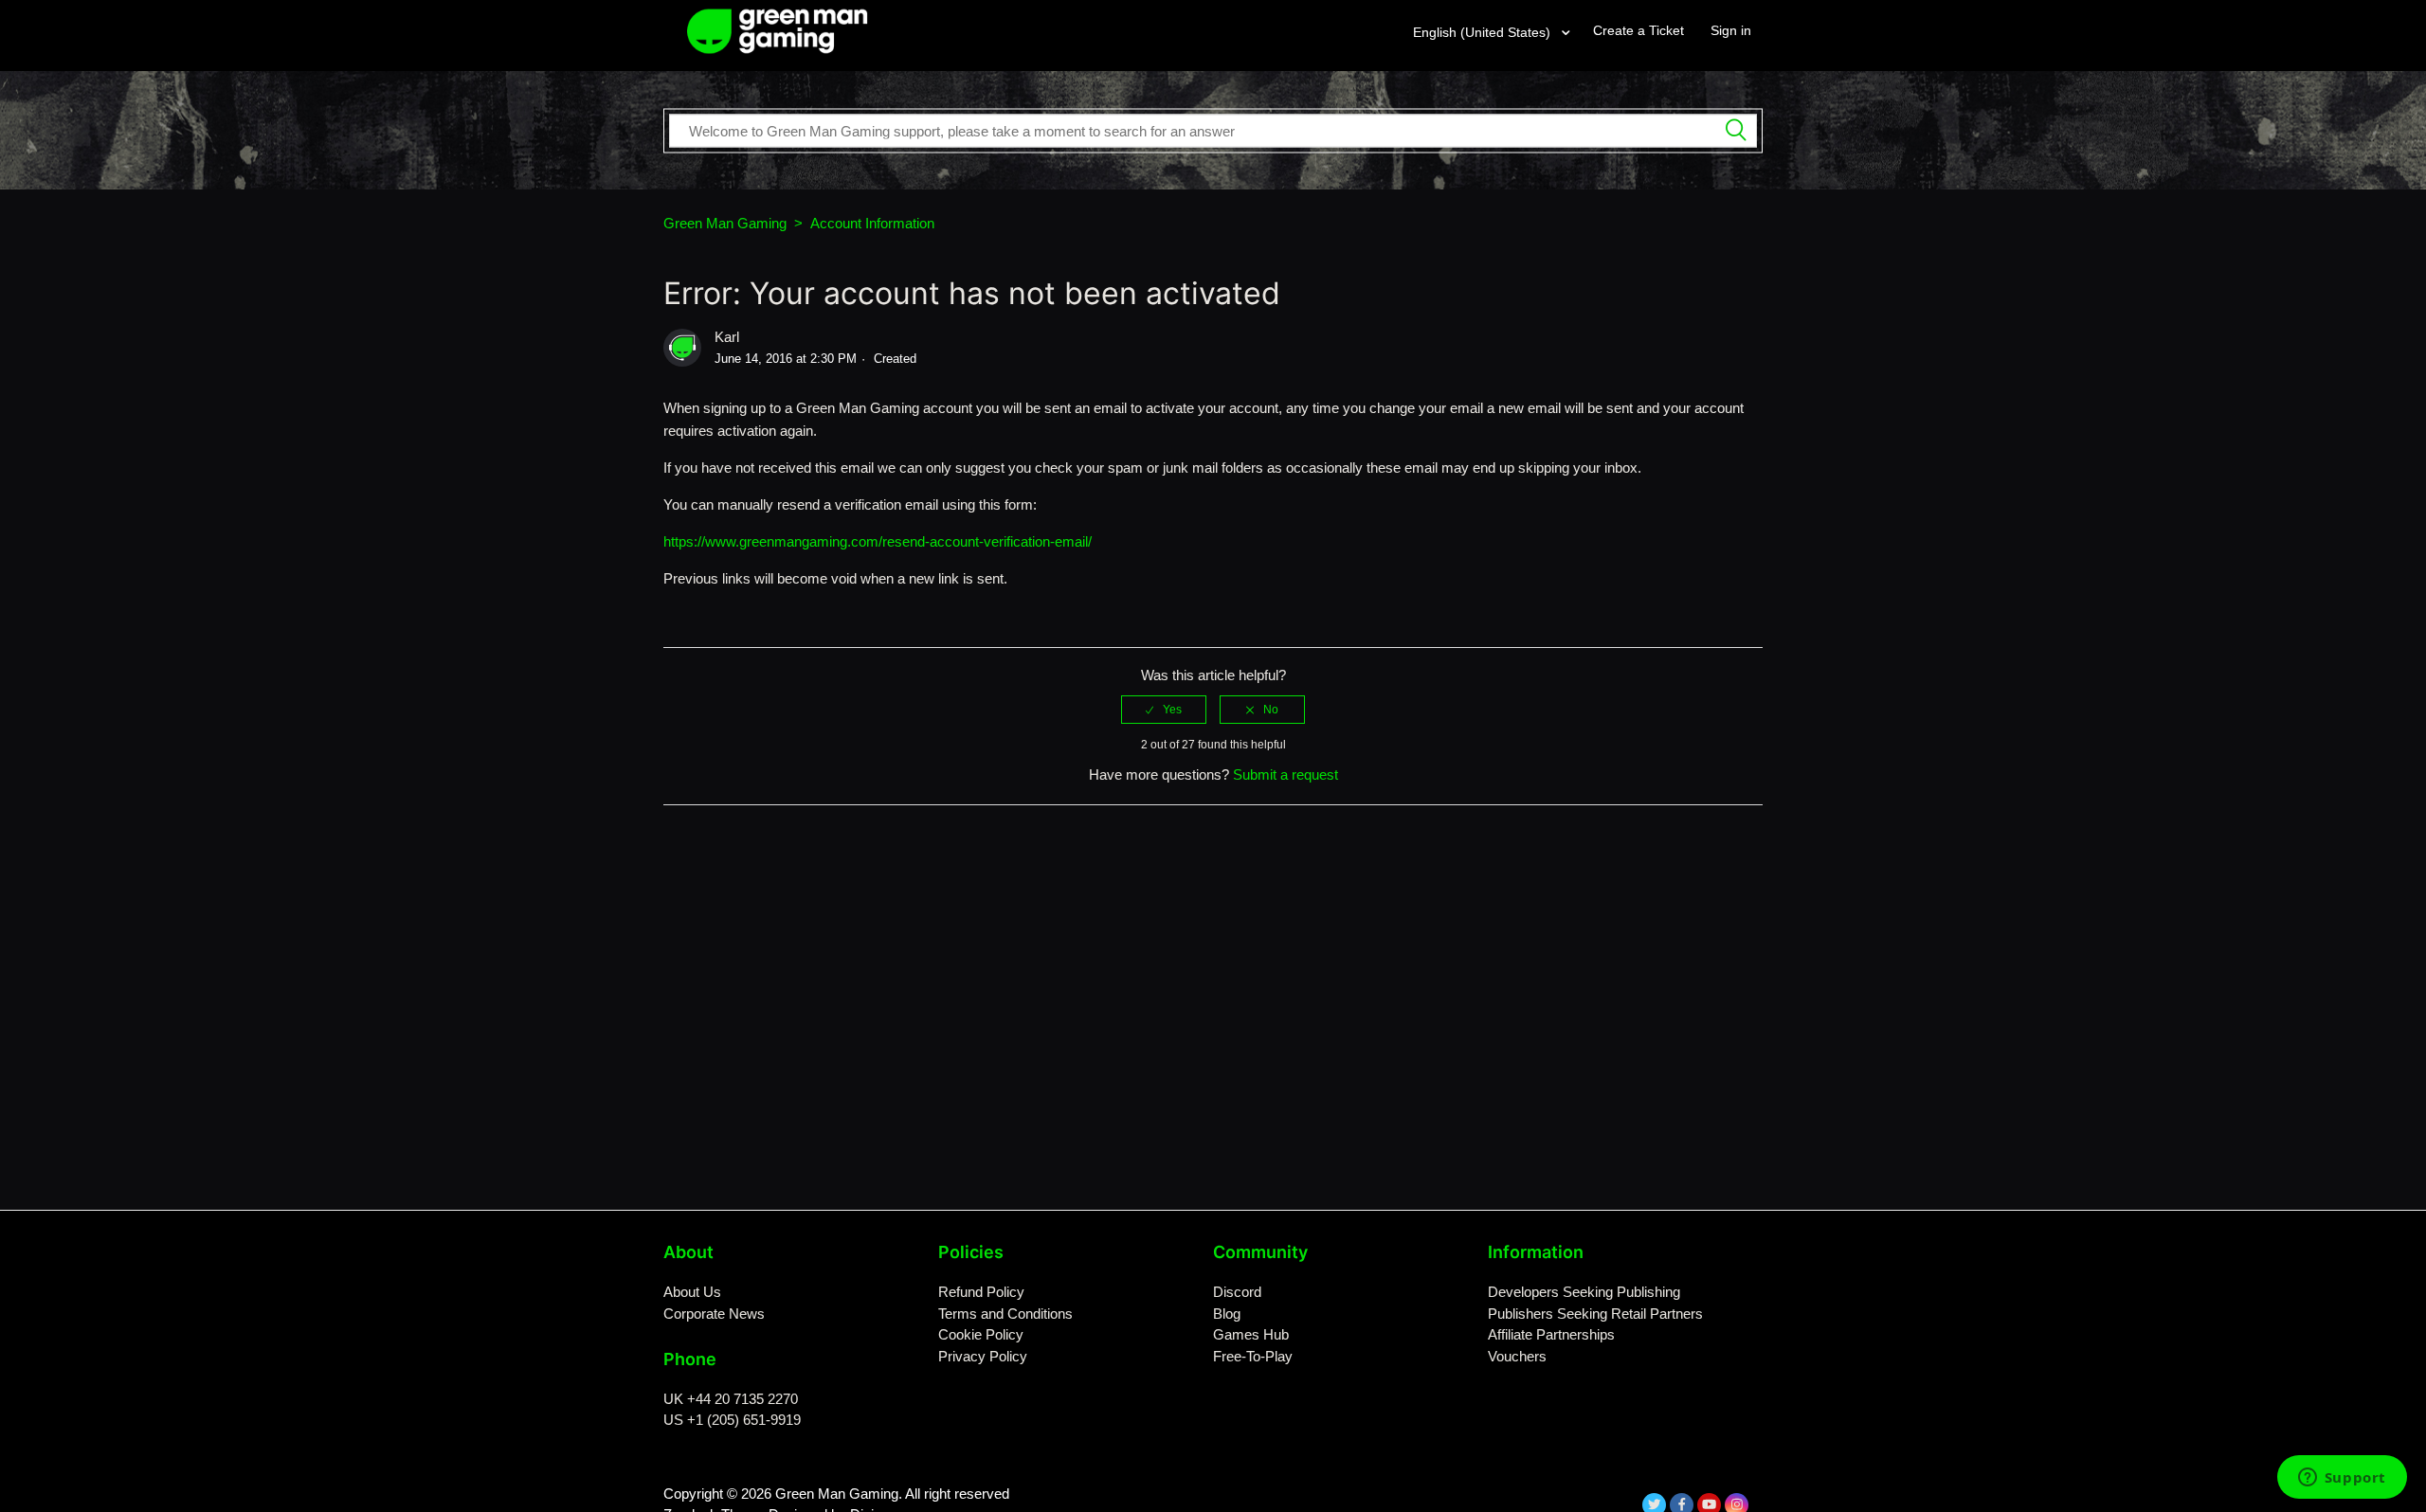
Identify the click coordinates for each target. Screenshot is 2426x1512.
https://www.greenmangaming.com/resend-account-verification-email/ (878, 541)
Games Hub (1251, 1334)
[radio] (1164, 710)
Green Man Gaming (725, 223)
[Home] (778, 29)
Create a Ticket (1638, 30)
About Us (692, 1292)
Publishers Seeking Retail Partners (1595, 1314)
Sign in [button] (1731, 30)
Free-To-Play (1253, 1356)
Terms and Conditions (1005, 1314)
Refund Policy (981, 1292)
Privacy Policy (983, 1356)
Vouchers (1517, 1356)
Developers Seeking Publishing (1584, 1292)
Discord (1237, 1292)
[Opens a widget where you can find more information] (2342, 1479)
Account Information (872, 223)
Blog (1227, 1314)
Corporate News (714, 1314)
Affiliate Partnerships (1551, 1334)
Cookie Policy (981, 1334)
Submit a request (1285, 774)
